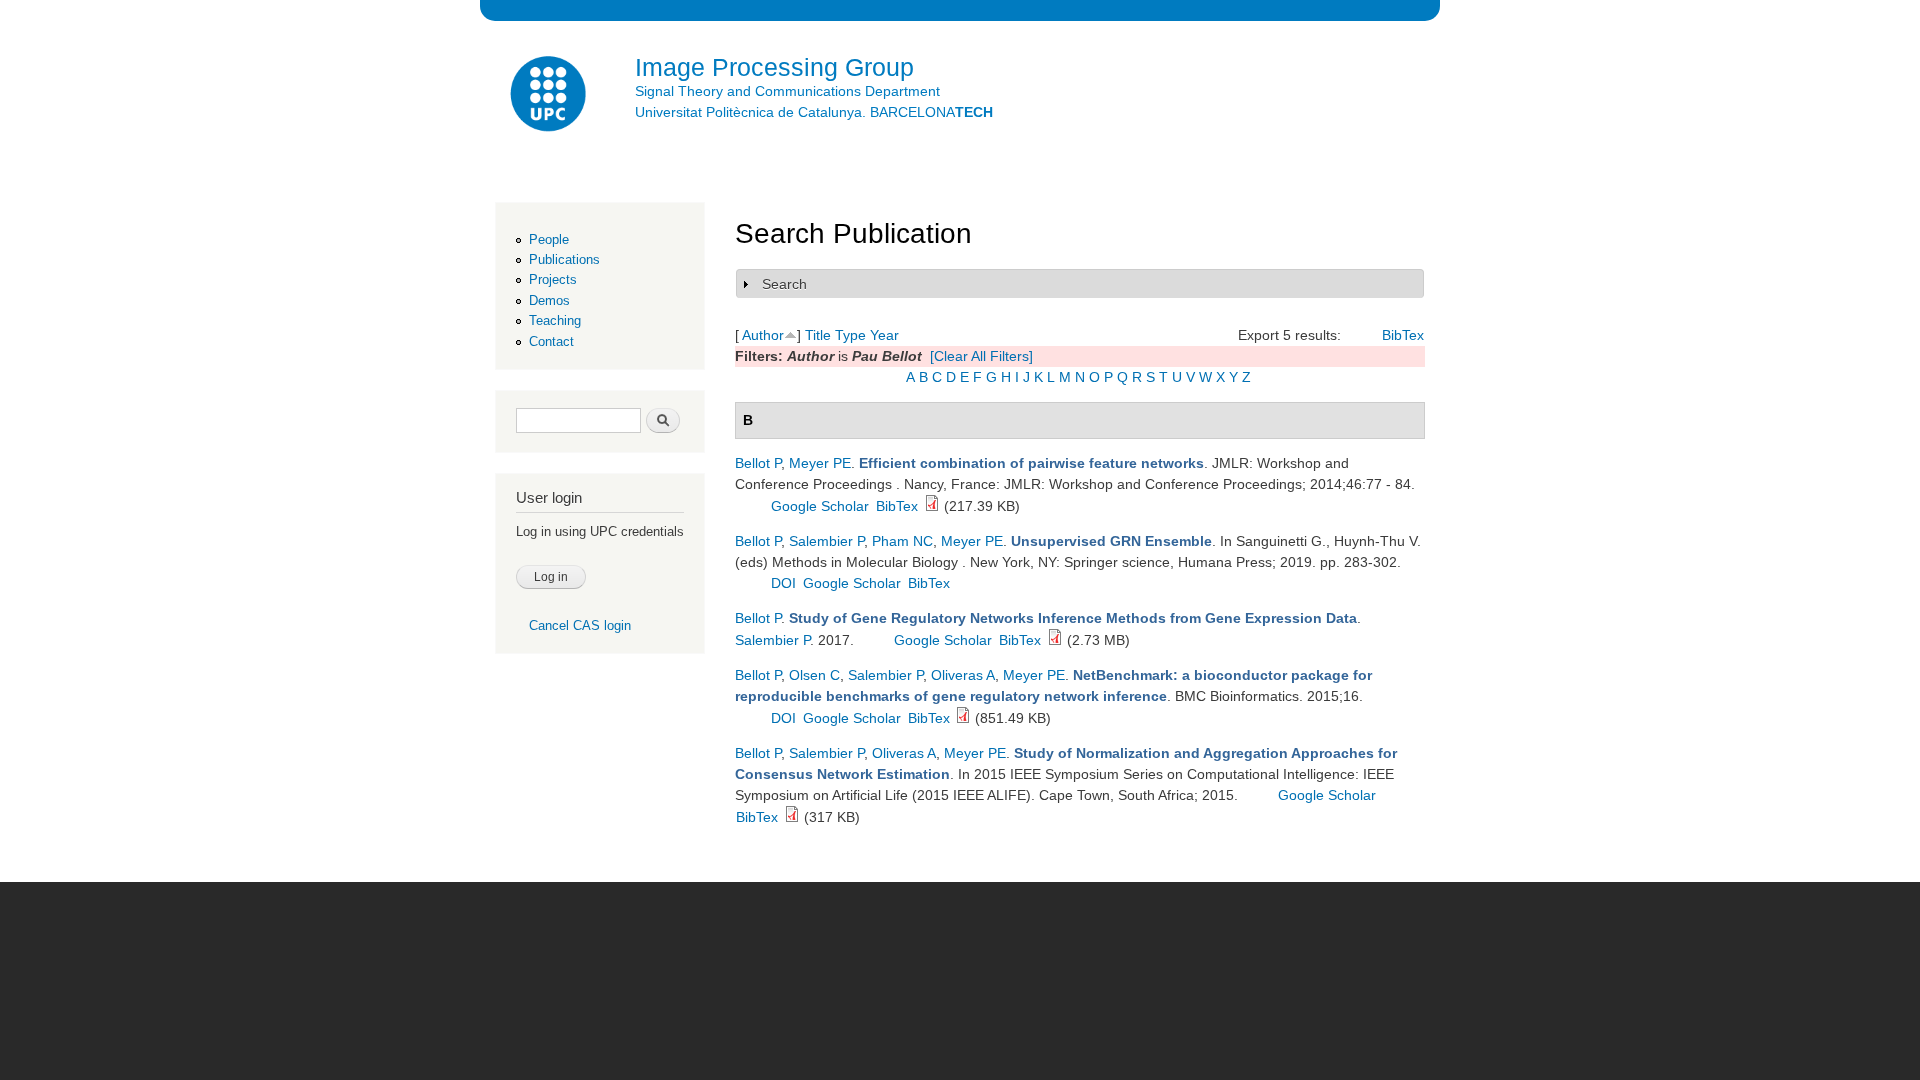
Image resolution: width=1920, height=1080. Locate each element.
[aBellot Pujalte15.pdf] (963, 718)
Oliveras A (963, 675)
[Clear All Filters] (981, 356)
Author (763, 335)
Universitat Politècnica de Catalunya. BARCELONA (814, 112)
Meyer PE (820, 463)
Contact (551, 341)
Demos (549, 300)
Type (850, 335)
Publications (564, 259)
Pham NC (902, 541)
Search (784, 284)
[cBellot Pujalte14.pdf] (932, 506)
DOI (783, 583)
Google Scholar (820, 506)
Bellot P (758, 463)
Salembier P (826, 541)
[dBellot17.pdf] (1055, 640)
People (549, 239)
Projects (553, 279)
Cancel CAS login (580, 625)
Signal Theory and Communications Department (787, 91)
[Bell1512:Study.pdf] (792, 817)
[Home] (550, 96)
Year (884, 335)
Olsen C (814, 675)
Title (818, 335)
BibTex (1403, 335)
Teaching (555, 320)
